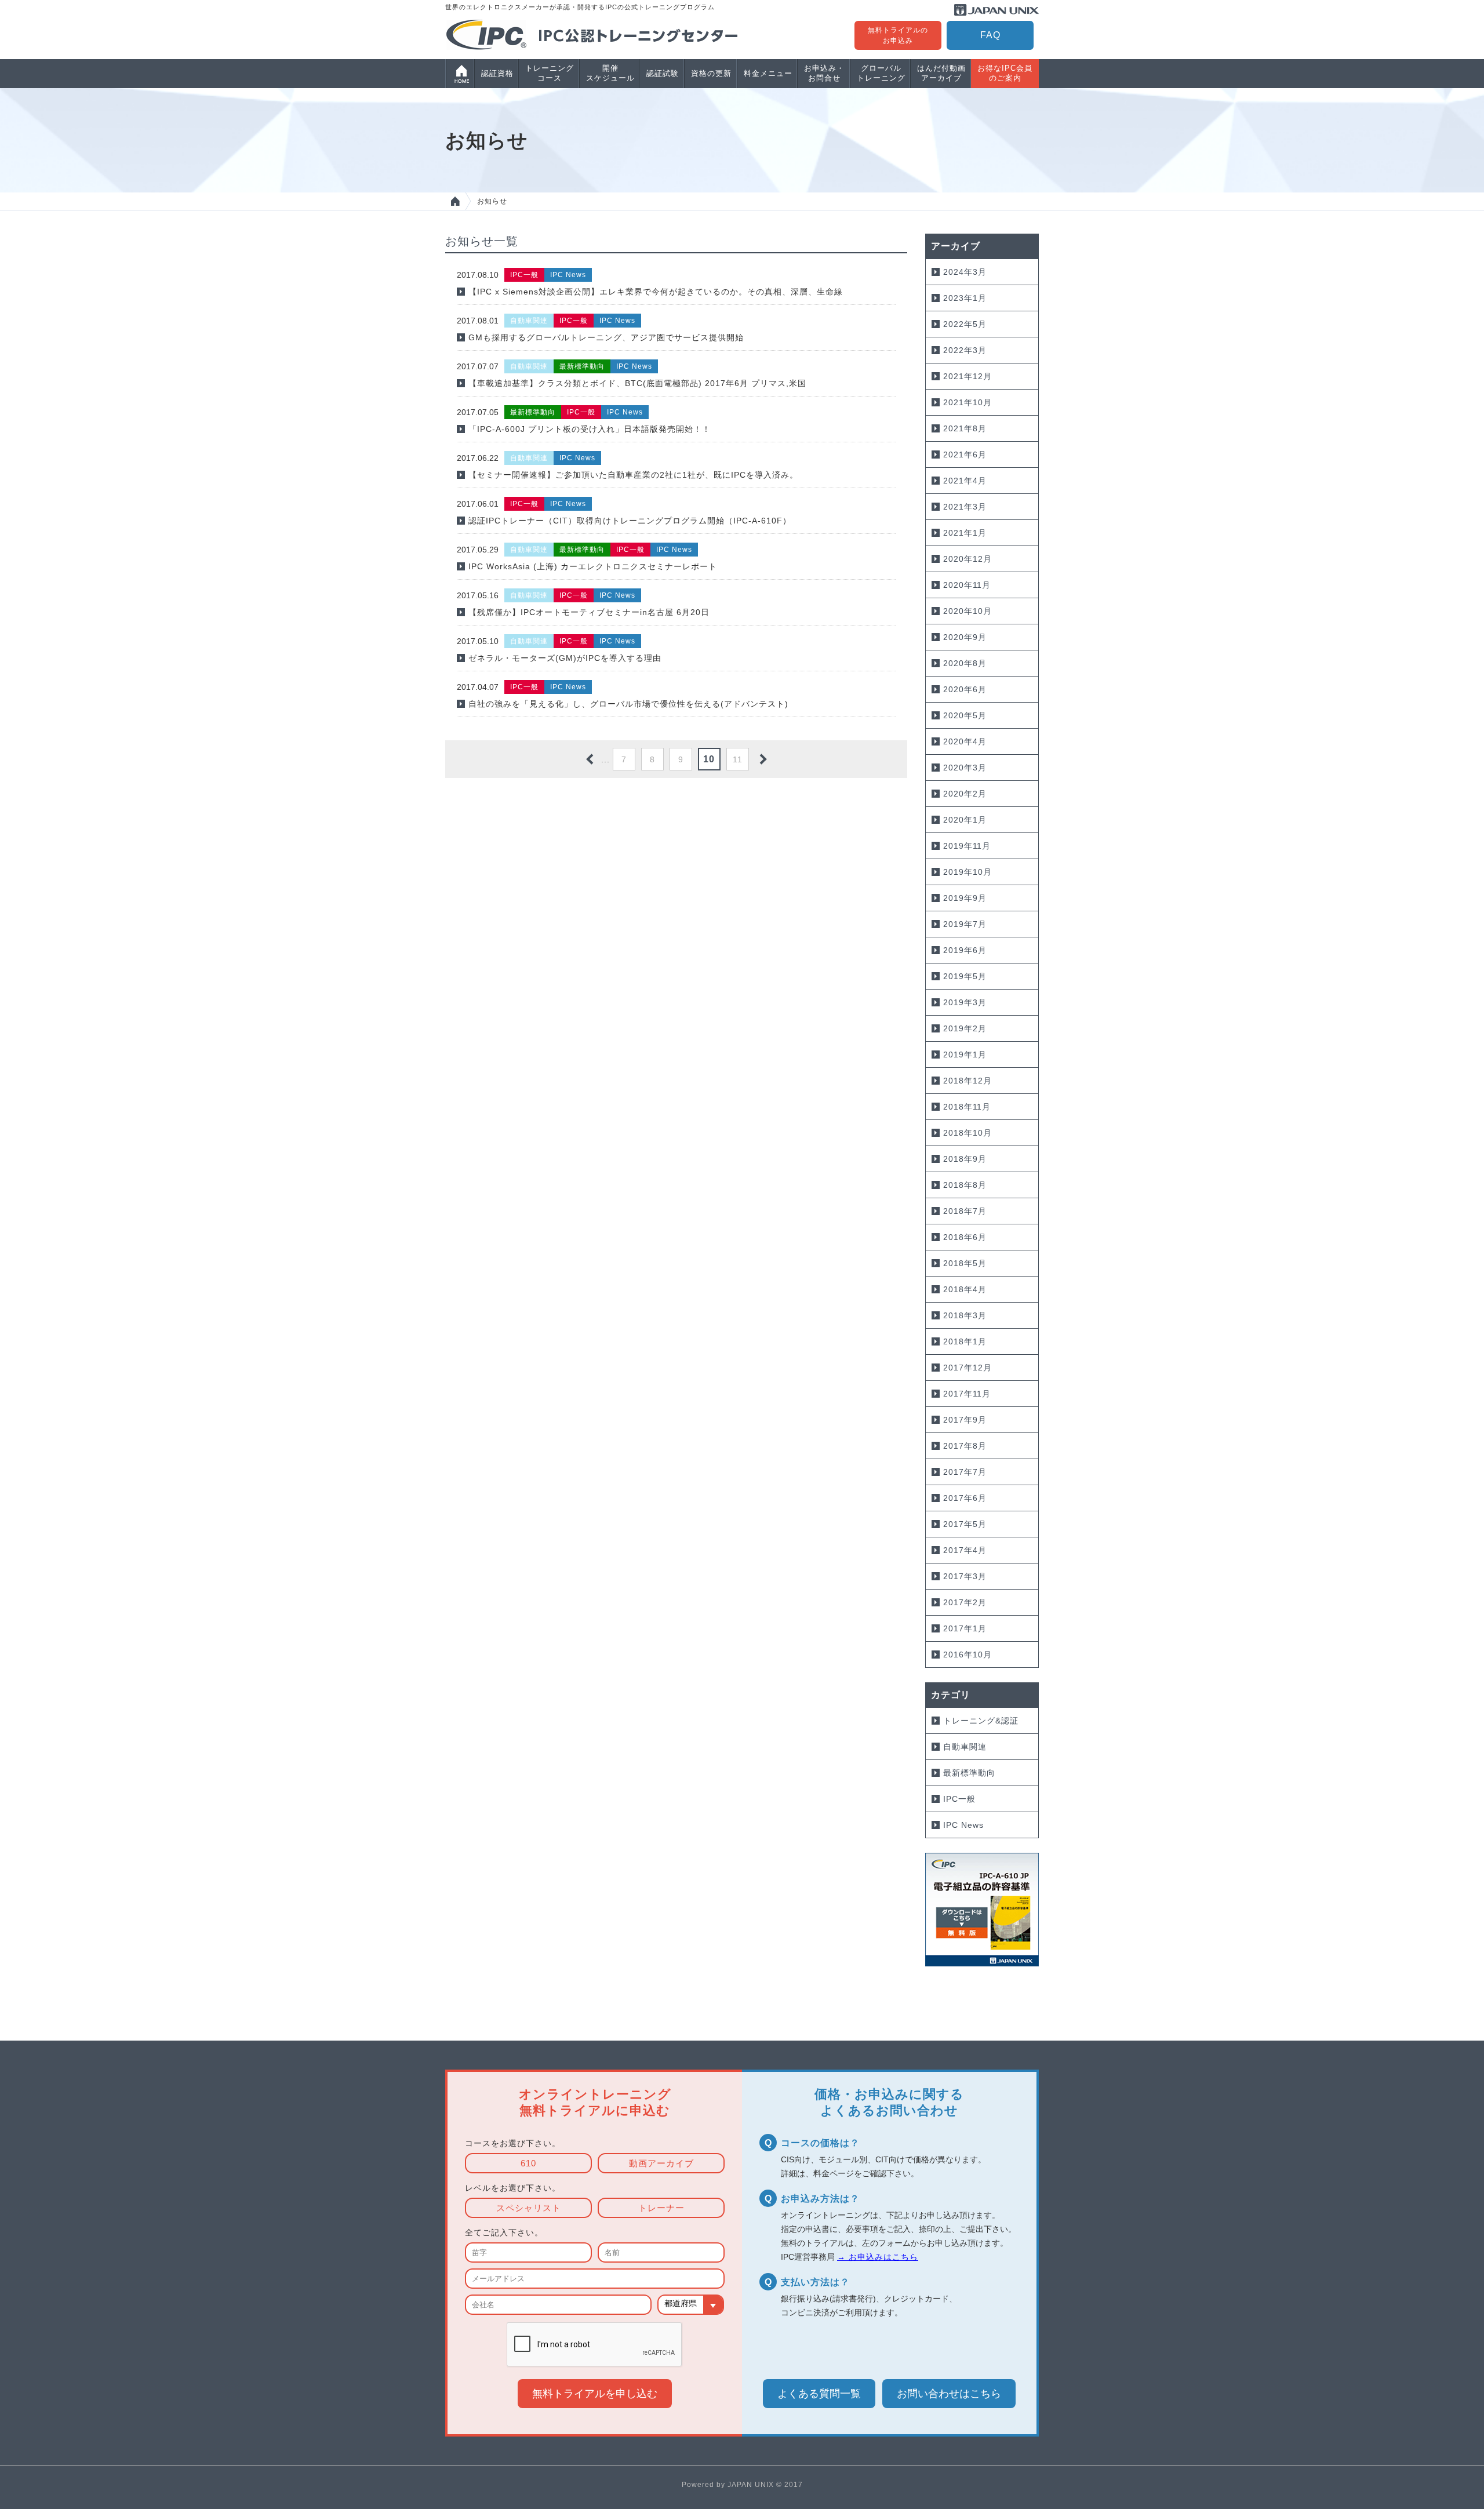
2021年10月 (967, 402)
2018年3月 (965, 1315)
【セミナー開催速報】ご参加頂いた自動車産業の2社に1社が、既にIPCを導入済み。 (633, 475)
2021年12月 (967, 376)
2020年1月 (965, 820)
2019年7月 (965, 924)
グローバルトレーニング (881, 73)
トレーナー (661, 2208)
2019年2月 (965, 1028)
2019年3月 (965, 1002)
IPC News (963, 1825)
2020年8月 (965, 663)
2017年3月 (965, 1576)
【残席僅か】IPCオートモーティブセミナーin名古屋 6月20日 (589, 612)
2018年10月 (967, 1133)
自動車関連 (965, 1747)
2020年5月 (965, 715)
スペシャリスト (529, 2208)
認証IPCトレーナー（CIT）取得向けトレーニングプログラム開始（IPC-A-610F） (630, 521)
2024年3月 (965, 272)
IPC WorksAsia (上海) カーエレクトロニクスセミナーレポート (593, 566)
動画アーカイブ (661, 2163)
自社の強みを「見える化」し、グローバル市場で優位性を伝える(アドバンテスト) (628, 704)
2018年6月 (965, 1237)
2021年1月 (965, 533)
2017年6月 (965, 1498)
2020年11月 (967, 585)
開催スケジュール (610, 73)
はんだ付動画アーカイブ (941, 73)
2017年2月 (965, 1602)
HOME (455, 201)
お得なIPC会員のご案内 (1005, 73)
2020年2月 (965, 794)
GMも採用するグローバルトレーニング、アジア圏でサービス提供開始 (606, 337)
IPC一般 (959, 1799)
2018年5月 (965, 1263)
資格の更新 (711, 73)
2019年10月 (967, 872)
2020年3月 (965, 768)
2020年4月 (965, 741)
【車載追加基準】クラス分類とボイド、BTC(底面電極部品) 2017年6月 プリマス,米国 (637, 383)
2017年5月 (965, 1524)
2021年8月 (965, 428)
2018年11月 (967, 1107)
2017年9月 (965, 1420)
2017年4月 (965, 1550)
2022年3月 (965, 350)
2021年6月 (965, 454)
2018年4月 (965, 1289)
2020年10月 (967, 611)
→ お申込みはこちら (878, 2257)
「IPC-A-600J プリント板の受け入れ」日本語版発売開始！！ (590, 429)
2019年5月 (965, 976)
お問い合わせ (949, 2394)
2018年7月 (965, 1211)
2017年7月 (965, 1472)
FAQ (990, 35)
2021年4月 (965, 481)
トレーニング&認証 (981, 1721)
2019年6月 (965, 950)
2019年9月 (965, 898)
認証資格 (497, 73)
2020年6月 (965, 689)
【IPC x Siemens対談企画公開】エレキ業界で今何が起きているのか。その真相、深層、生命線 (656, 292)
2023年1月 (965, 298)
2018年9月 (965, 1159)
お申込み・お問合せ (824, 73)
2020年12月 (967, 559)
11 (738, 759)
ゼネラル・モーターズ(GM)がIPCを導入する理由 (565, 658)
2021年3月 (965, 507)
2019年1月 (965, 1054)
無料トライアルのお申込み (898, 35)
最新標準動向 (969, 1773)
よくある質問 (819, 2394)
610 (528, 2163)
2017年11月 (967, 1394)
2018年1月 (965, 1341)
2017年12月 (967, 1368)
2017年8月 (965, 1446)
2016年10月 (967, 1655)
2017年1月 (965, 1628)
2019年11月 (967, 846)
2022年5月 (965, 324)
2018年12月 (967, 1081)
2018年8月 (965, 1185)
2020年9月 (965, 637)
